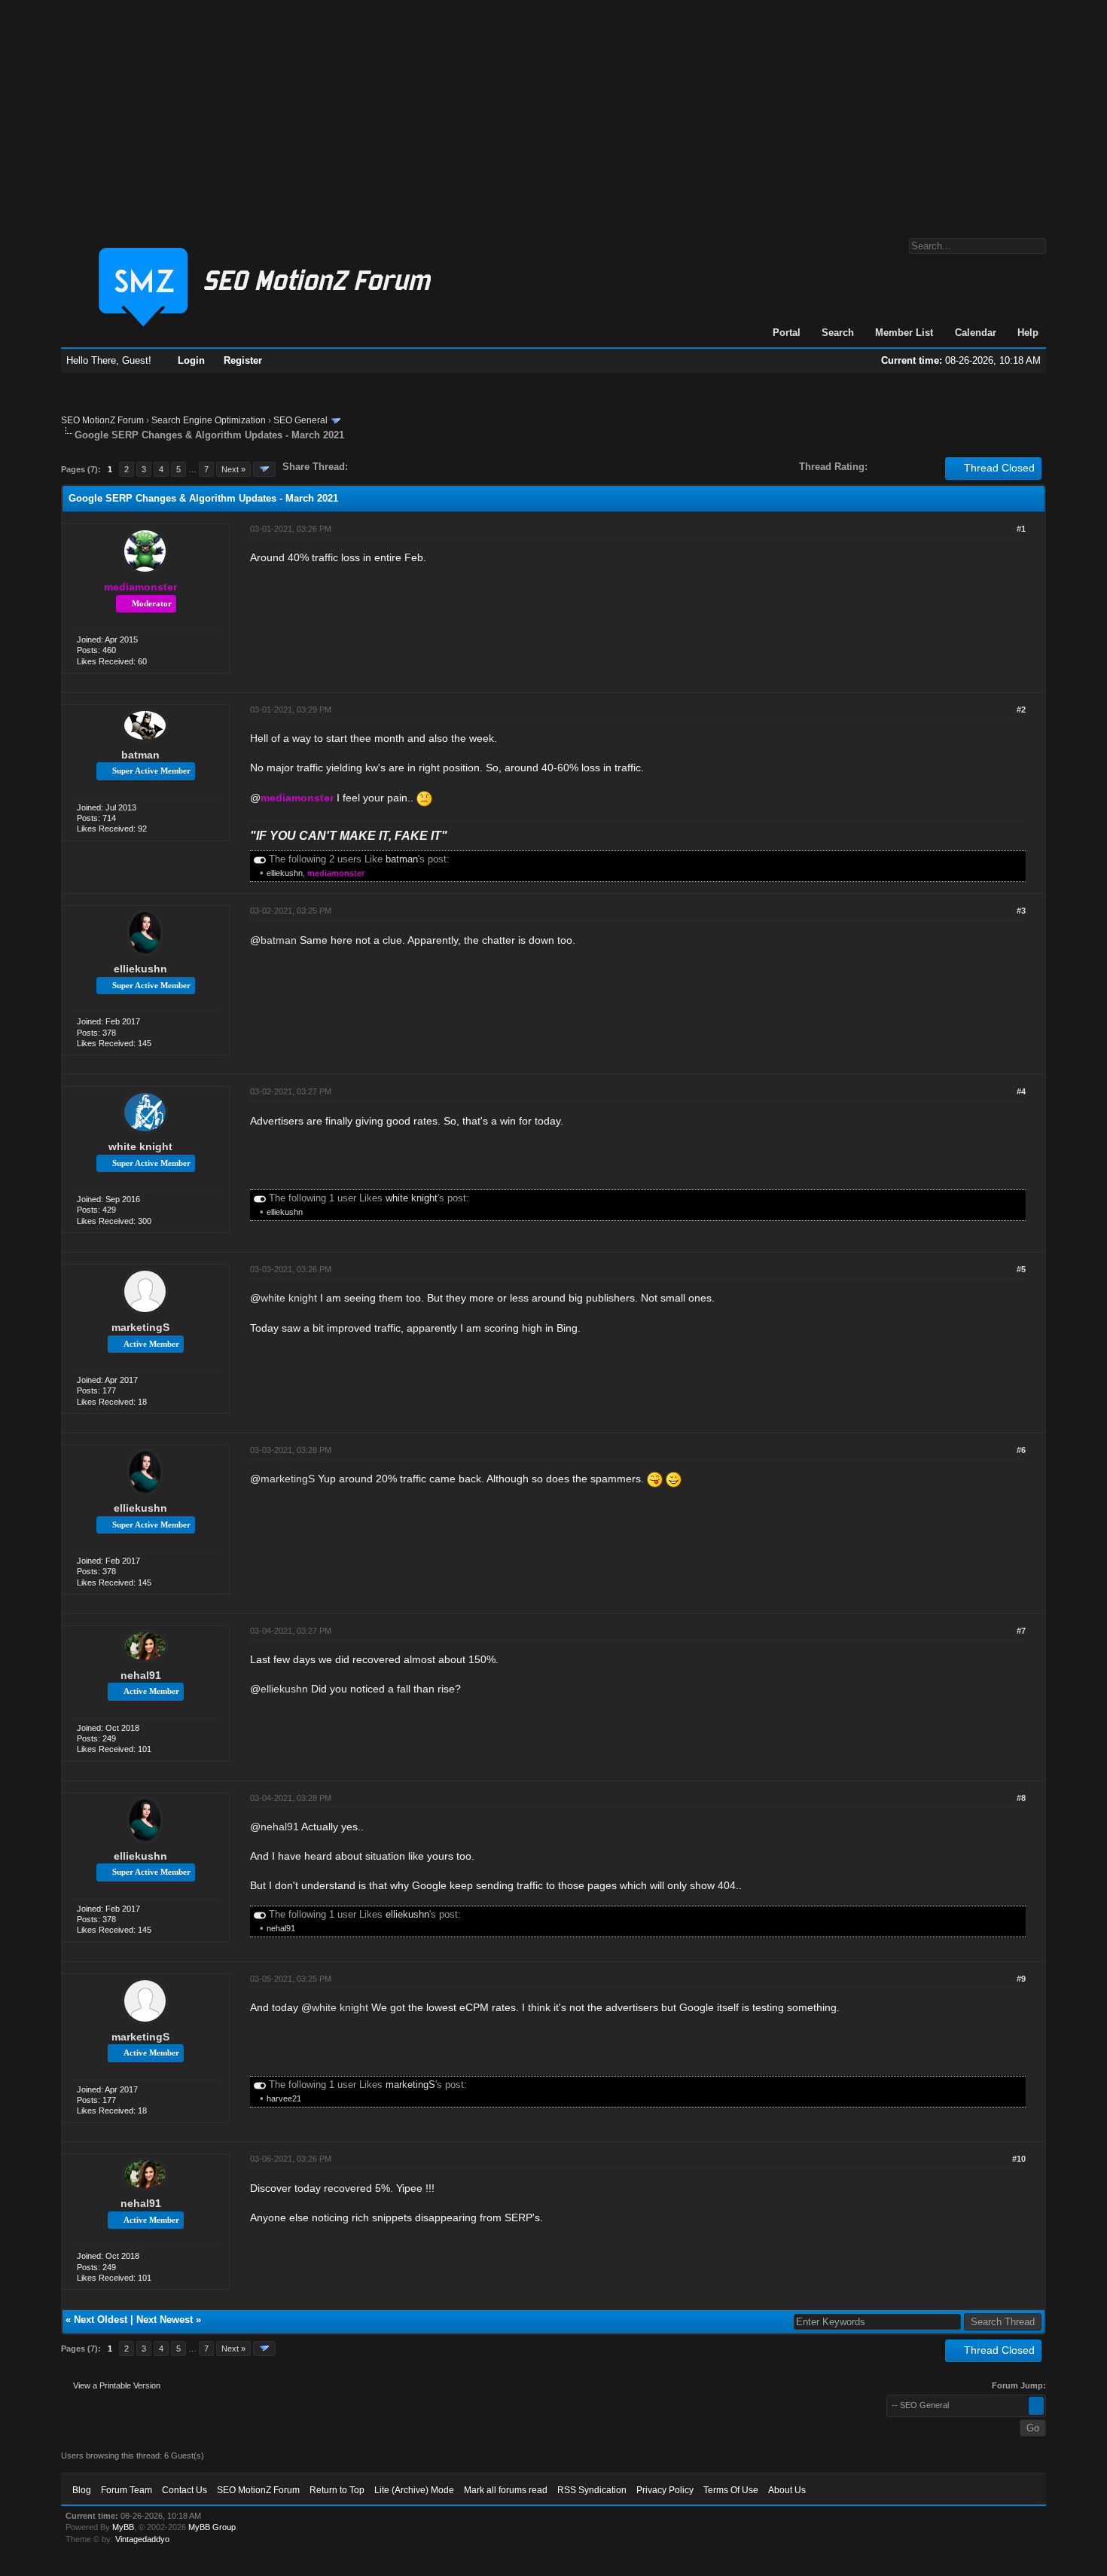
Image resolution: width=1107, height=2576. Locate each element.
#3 (1021, 911)
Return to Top (337, 2490)
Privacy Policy (665, 2490)
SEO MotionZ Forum (102, 420)
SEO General (300, 420)
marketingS (140, 1327)
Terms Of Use (731, 2490)
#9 (1021, 1979)
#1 (1021, 529)
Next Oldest (101, 2320)
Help (1028, 333)
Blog (82, 2490)
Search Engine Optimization (209, 420)
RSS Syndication (592, 2490)
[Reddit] (404, 467)
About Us (787, 2490)
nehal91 (141, 1675)
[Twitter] (373, 467)
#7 (1021, 1631)
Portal (787, 333)
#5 (1021, 1269)
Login (191, 360)
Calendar (976, 333)
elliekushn (285, 873)
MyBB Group (212, 2527)
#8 (1021, 1798)
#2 (1021, 710)
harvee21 (284, 2098)
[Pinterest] (419, 467)
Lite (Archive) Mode (414, 2490)
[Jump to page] (264, 469)
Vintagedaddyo (142, 2539)
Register (243, 360)
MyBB (123, 2527)
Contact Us (184, 2490)
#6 (1021, 1450)
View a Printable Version (117, 2385)
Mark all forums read (506, 2490)
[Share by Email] (430, 467)
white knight (140, 1146)
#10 (1019, 2159)
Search (838, 333)
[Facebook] (362, 467)
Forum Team (127, 2490)
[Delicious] (394, 467)
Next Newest (165, 2320)
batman (140, 755)
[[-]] (260, 859)
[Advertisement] (553, 111)
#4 (1021, 1091)
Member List (904, 333)
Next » (233, 469)
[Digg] (383, 467)
